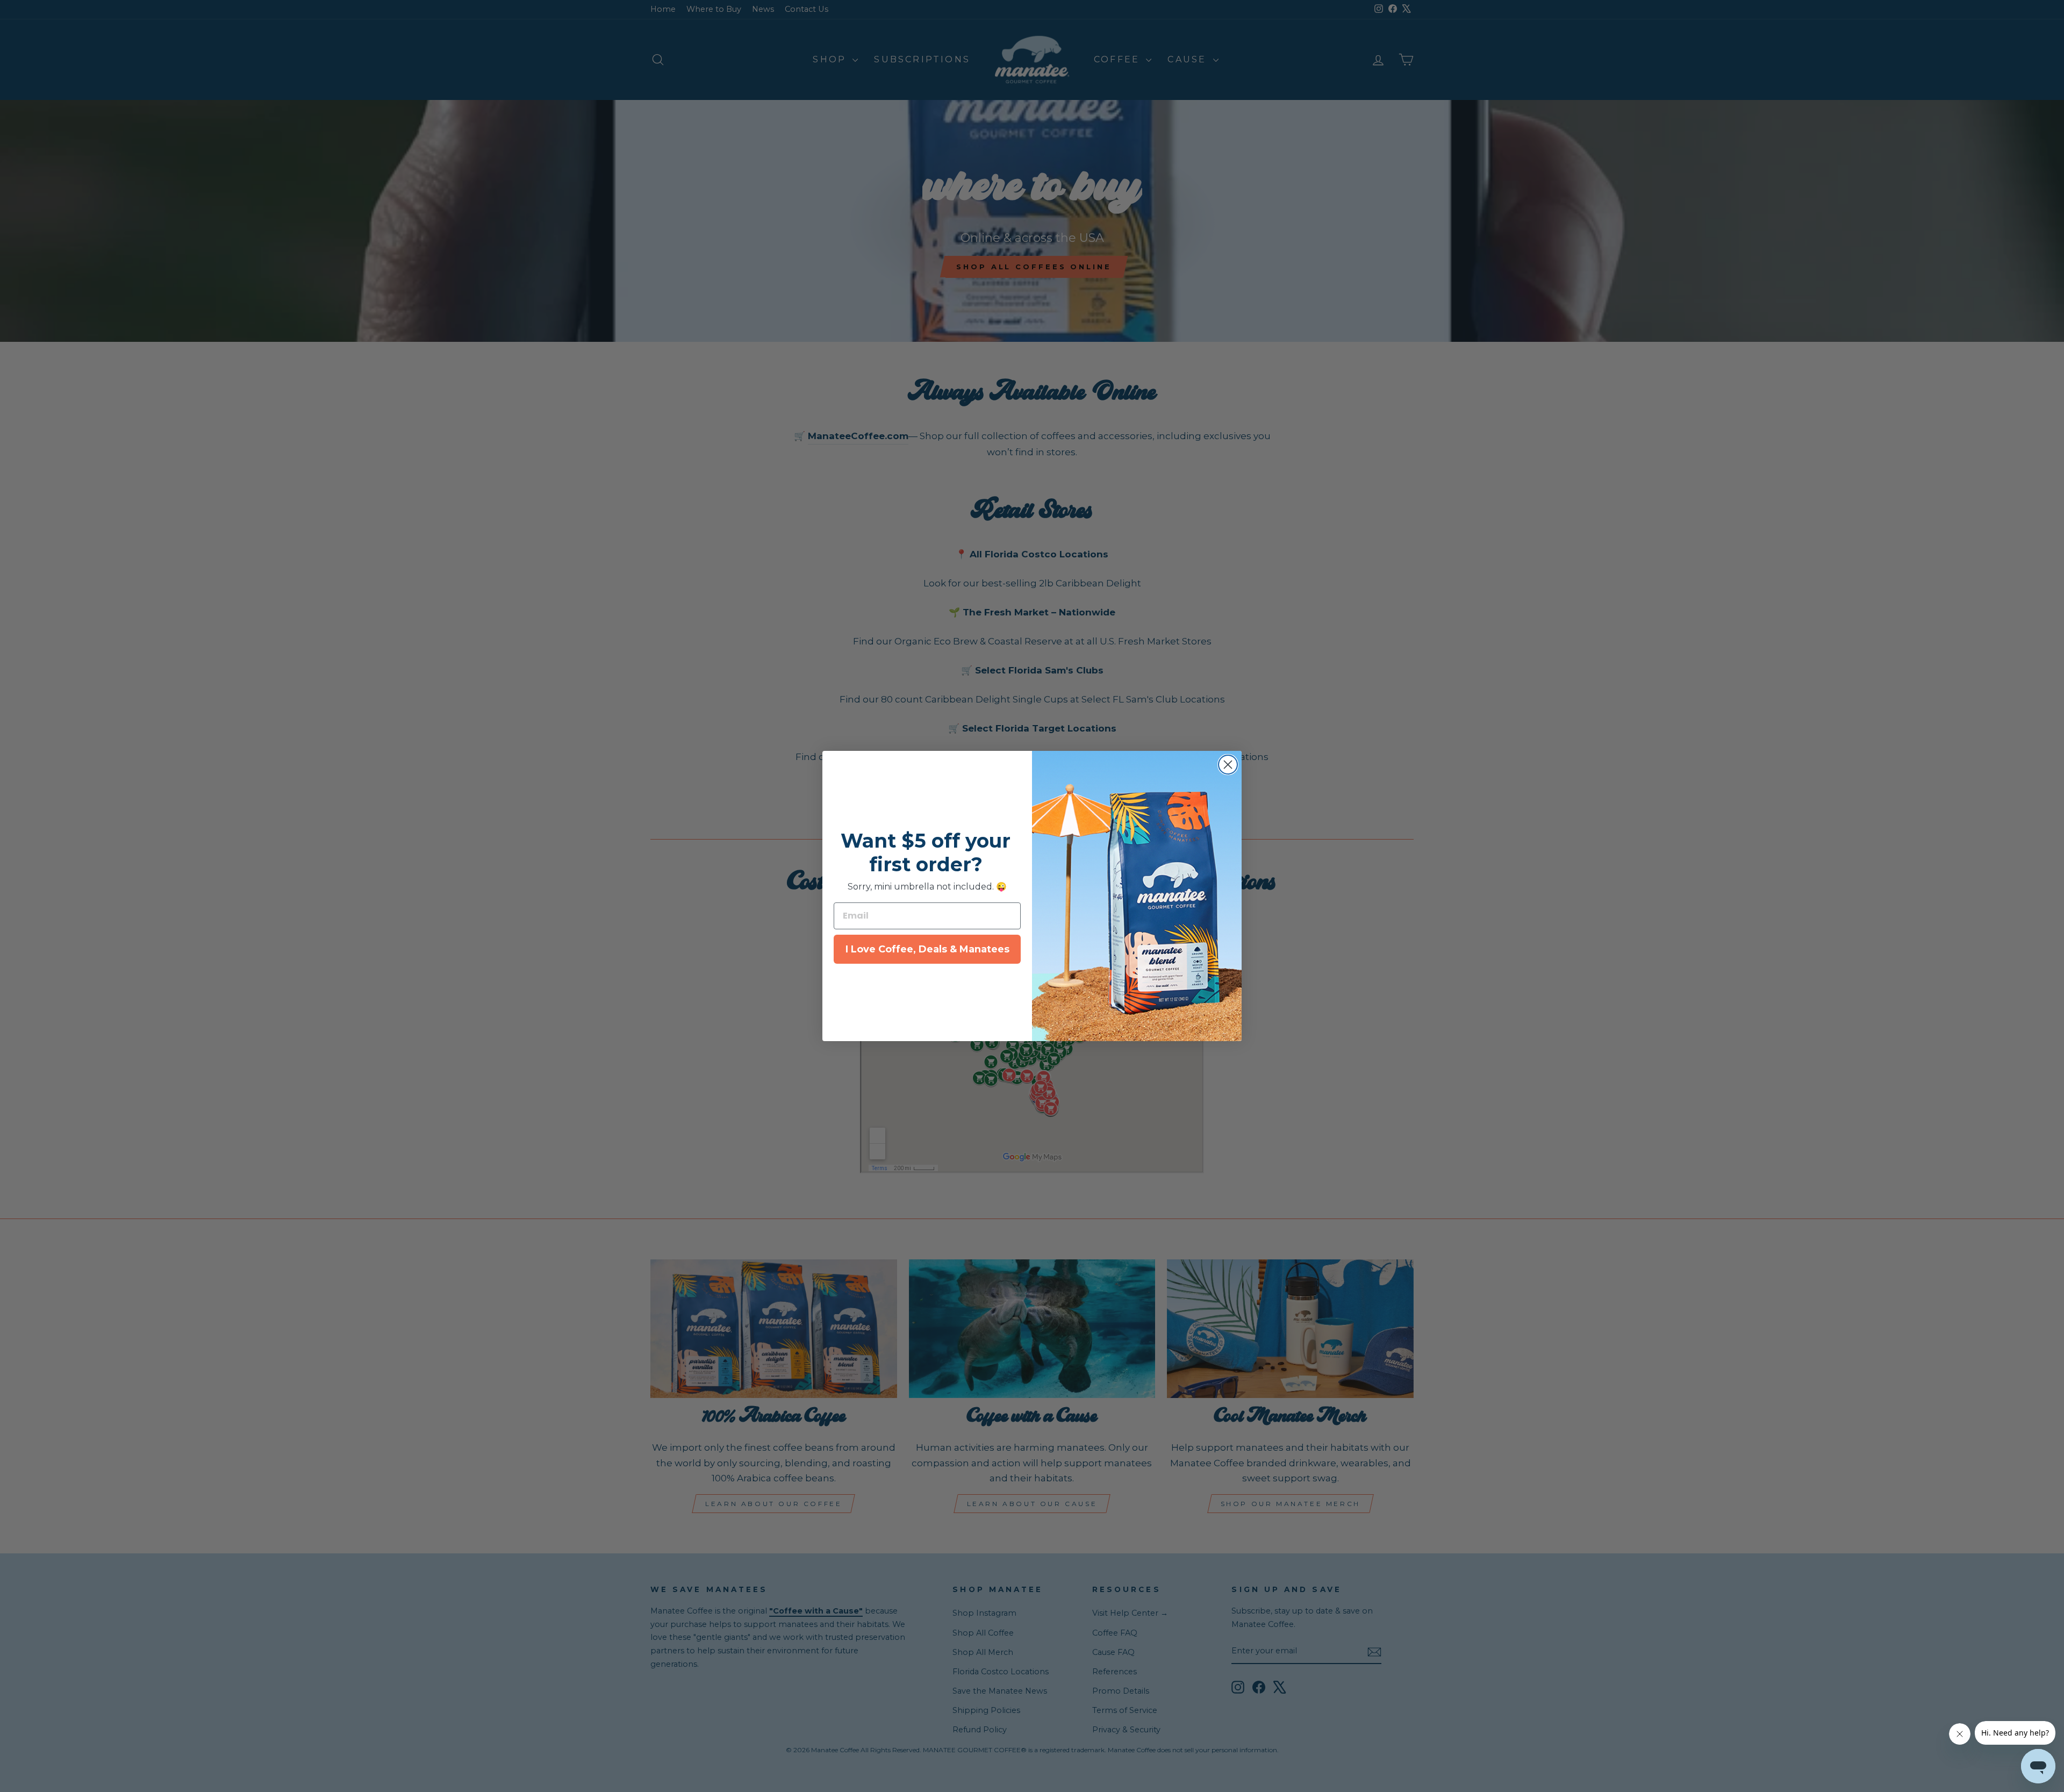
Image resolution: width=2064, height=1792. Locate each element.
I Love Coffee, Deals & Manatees (927, 949)
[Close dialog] (1228, 765)
